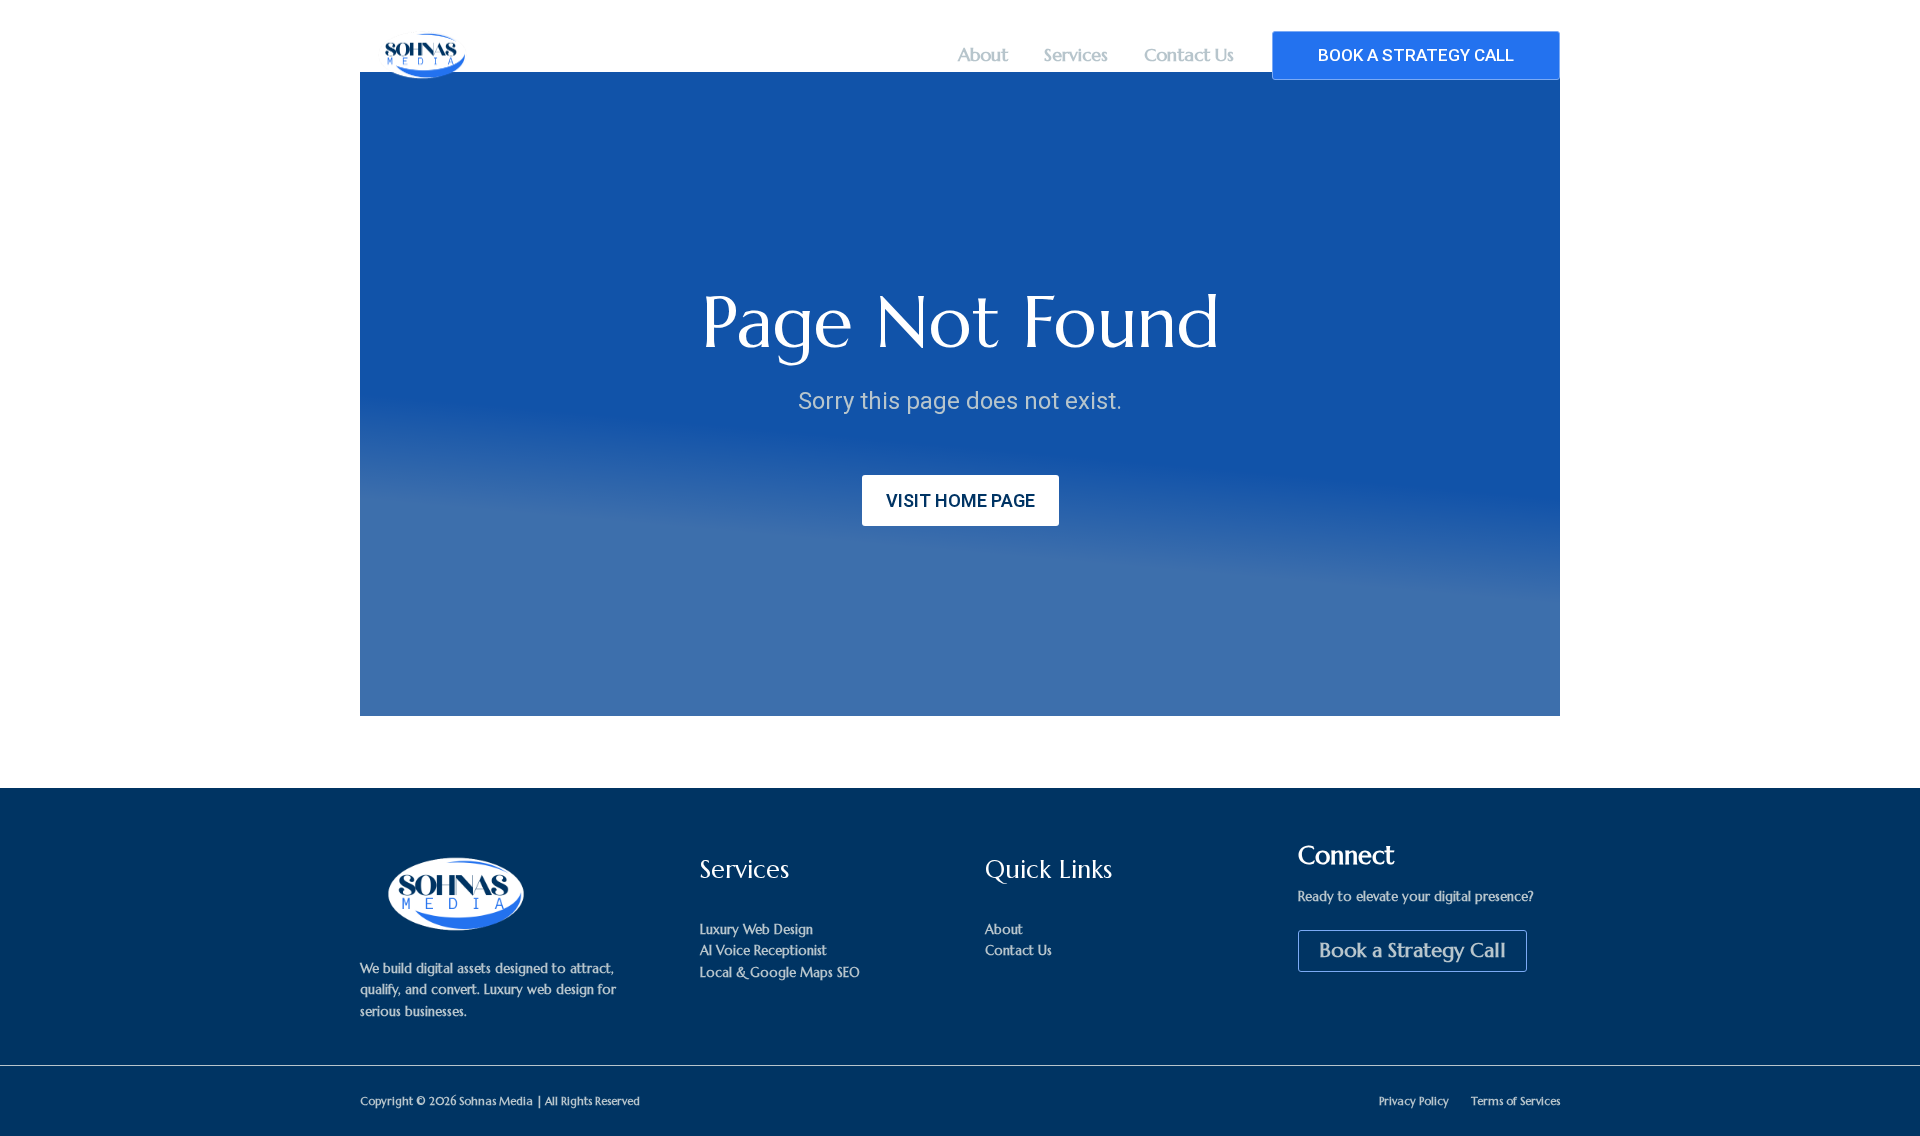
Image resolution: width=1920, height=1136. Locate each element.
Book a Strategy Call (1412, 950)
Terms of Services (1515, 1101)
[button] (1416, 55)
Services (1076, 54)
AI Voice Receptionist (763, 950)
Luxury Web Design (756, 929)
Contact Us (1189, 54)
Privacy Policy (1414, 1101)
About (983, 54)
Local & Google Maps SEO (780, 972)
